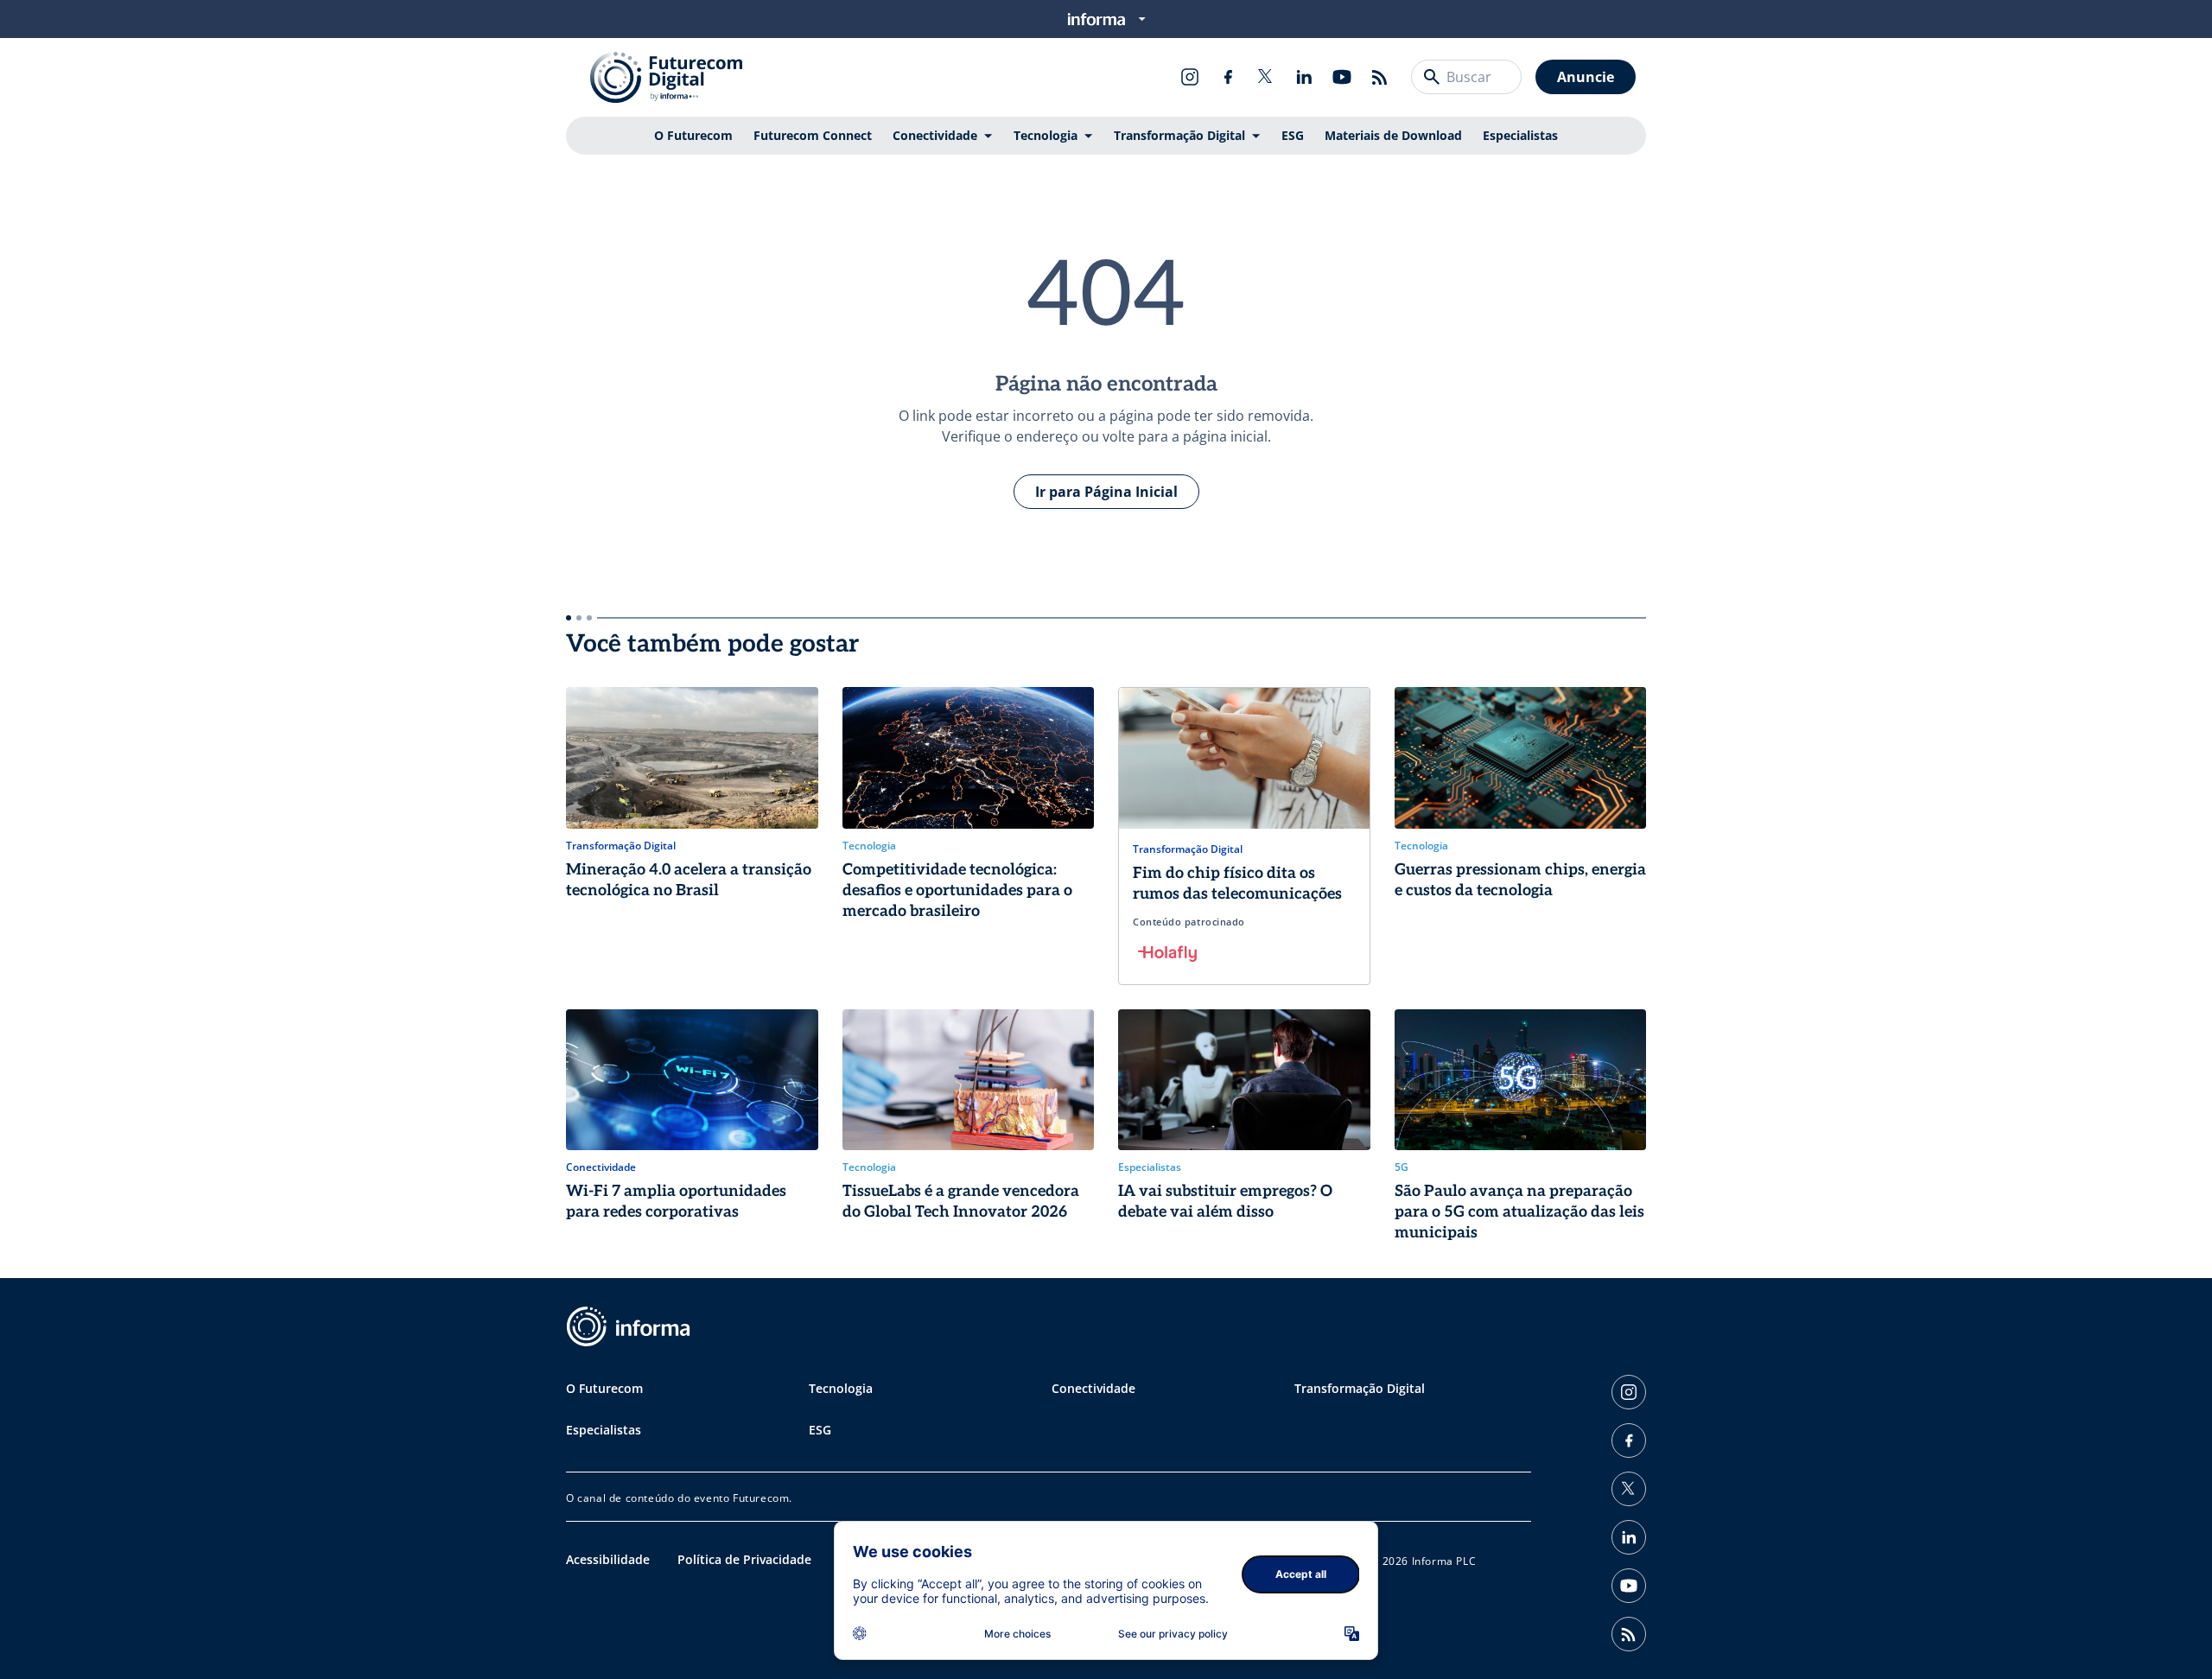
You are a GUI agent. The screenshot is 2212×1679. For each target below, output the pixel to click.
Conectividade (935, 135)
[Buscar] (1432, 77)
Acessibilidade (608, 1559)
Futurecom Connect (813, 135)
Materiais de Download (1393, 135)
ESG (1293, 135)
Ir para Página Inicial (1106, 492)
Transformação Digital (1179, 135)
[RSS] (1380, 77)
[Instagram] (1190, 77)
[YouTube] (1342, 77)
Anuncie (1586, 77)
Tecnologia (1046, 135)
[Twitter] (1266, 77)
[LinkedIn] (1304, 77)
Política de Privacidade (744, 1559)
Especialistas (1520, 135)
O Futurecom (693, 135)
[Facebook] (1228, 77)
